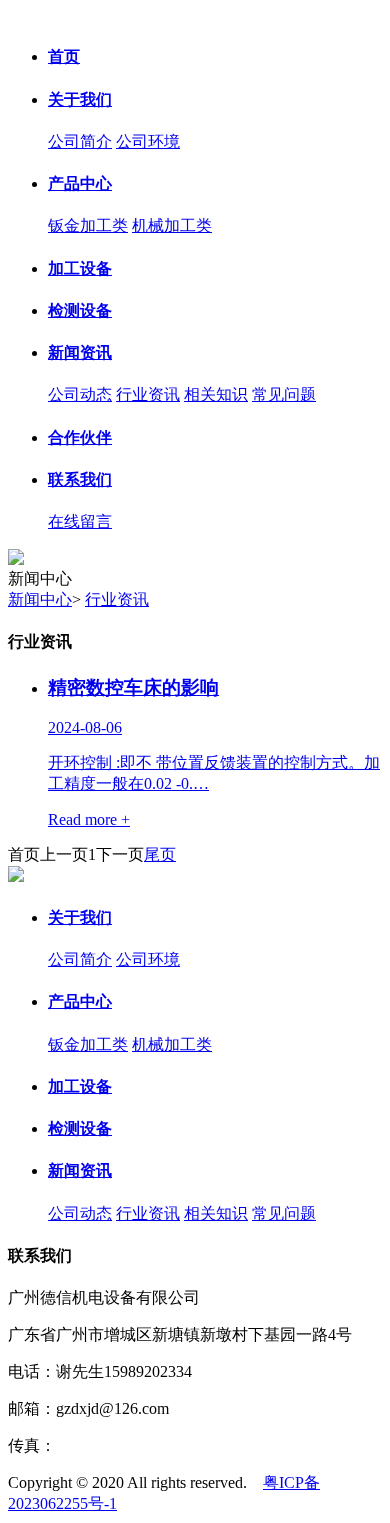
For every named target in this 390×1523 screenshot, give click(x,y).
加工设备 (80, 268)
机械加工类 (172, 225)
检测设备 (80, 310)
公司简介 (80, 141)
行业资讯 (148, 394)
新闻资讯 (80, 352)
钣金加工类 (88, 225)
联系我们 (80, 479)
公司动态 (80, 394)
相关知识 (216, 394)
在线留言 (80, 521)
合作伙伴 (80, 437)
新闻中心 (40, 599)
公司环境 (148, 141)
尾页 (160, 854)
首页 (64, 56)
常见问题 (284, 394)
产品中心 (80, 183)
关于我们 (80, 99)
